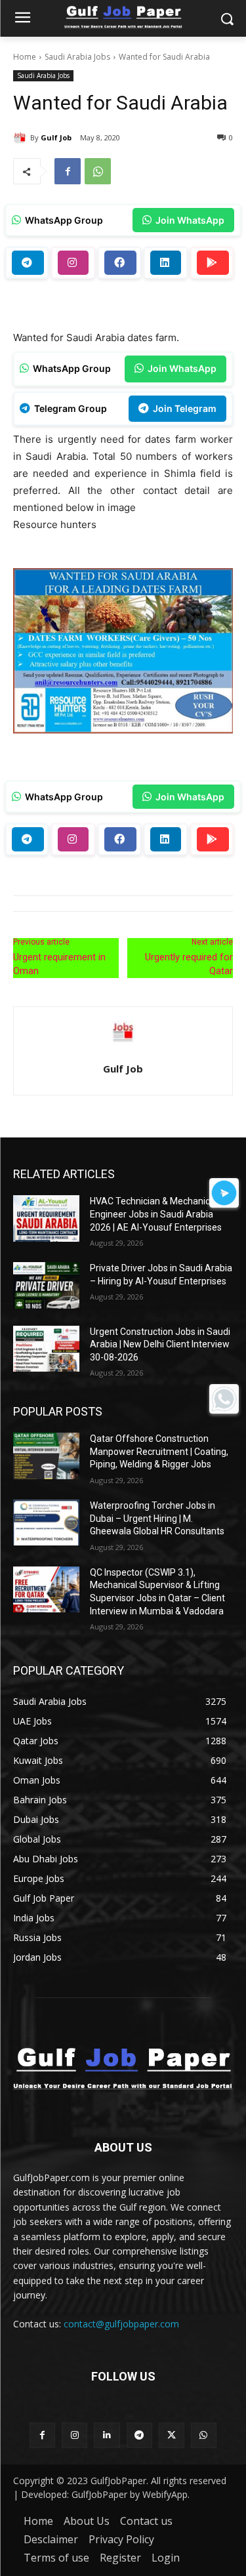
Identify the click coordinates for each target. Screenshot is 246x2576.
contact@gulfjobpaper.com (121, 2324)
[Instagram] (74, 2435)
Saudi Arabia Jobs (77, 57)
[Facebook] (68, 171)
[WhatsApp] (98, 171)
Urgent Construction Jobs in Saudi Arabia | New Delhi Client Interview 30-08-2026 (160, 1344)
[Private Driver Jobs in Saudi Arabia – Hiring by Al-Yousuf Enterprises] (46, 1285)
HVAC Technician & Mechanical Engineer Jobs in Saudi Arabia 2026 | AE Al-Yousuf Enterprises (156, 1214)
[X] (172, 2435)
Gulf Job (56, 137)
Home (25, 57)
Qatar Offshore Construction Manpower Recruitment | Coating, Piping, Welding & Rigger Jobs (159, 1451)
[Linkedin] (107, 2435)
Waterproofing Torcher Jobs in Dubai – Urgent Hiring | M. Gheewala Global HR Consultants (157, 1518)
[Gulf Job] (22, 138)
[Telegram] (139, 2435)
